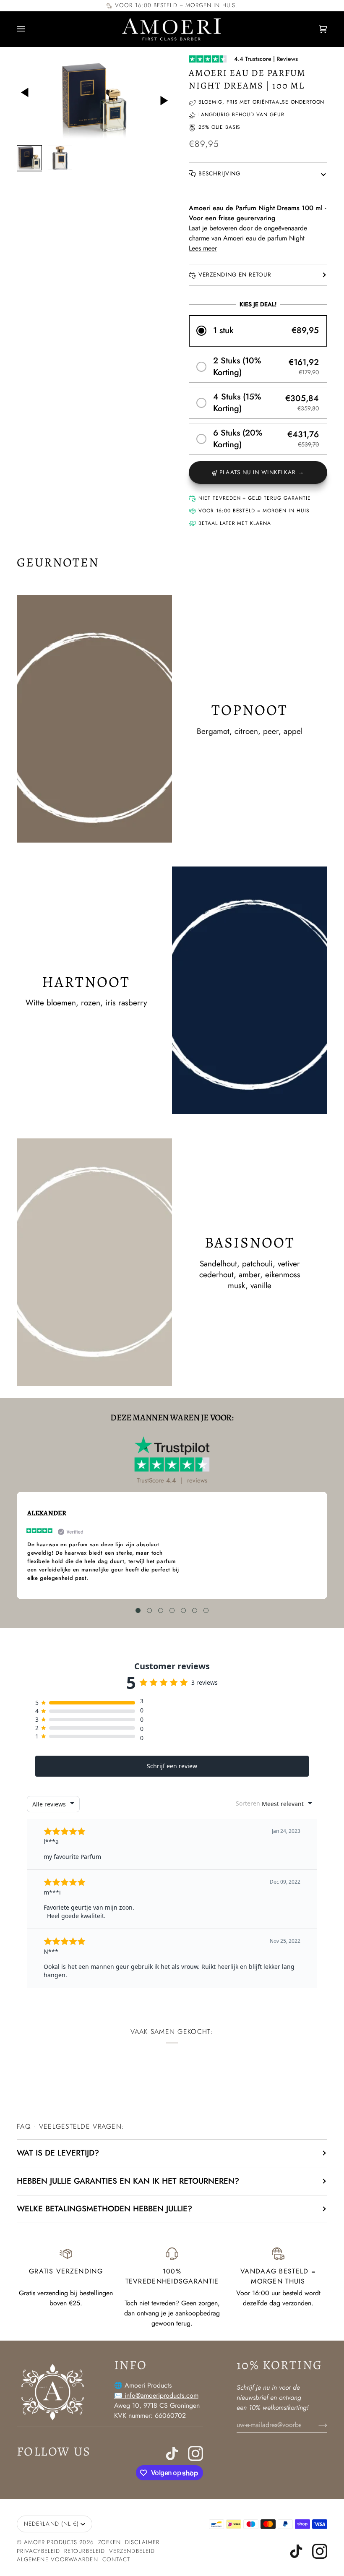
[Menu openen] (29, 29)
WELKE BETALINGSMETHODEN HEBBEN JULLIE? (104, 2209)
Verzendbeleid (132, 2551)
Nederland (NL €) (51, 2524)
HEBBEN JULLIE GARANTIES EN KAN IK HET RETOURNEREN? (128, 2181)
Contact (116, 2559)
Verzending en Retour (235, 275)
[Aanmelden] (316, 2425)
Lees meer (203, 248)
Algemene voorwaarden (57, 2559)
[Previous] (31, 98)
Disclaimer (142, 2542)
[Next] (157, 95)
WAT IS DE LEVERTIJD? (58, 2153)
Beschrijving (219, 174)
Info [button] (131, 2365)
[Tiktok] (172, 2453)
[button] (258, 331)
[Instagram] (195, 2453)
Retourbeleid (85, 2551)
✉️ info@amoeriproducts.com (156, 2395)
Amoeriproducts (51, 2542)
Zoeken (109, 2542)
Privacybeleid (38, 2551)
